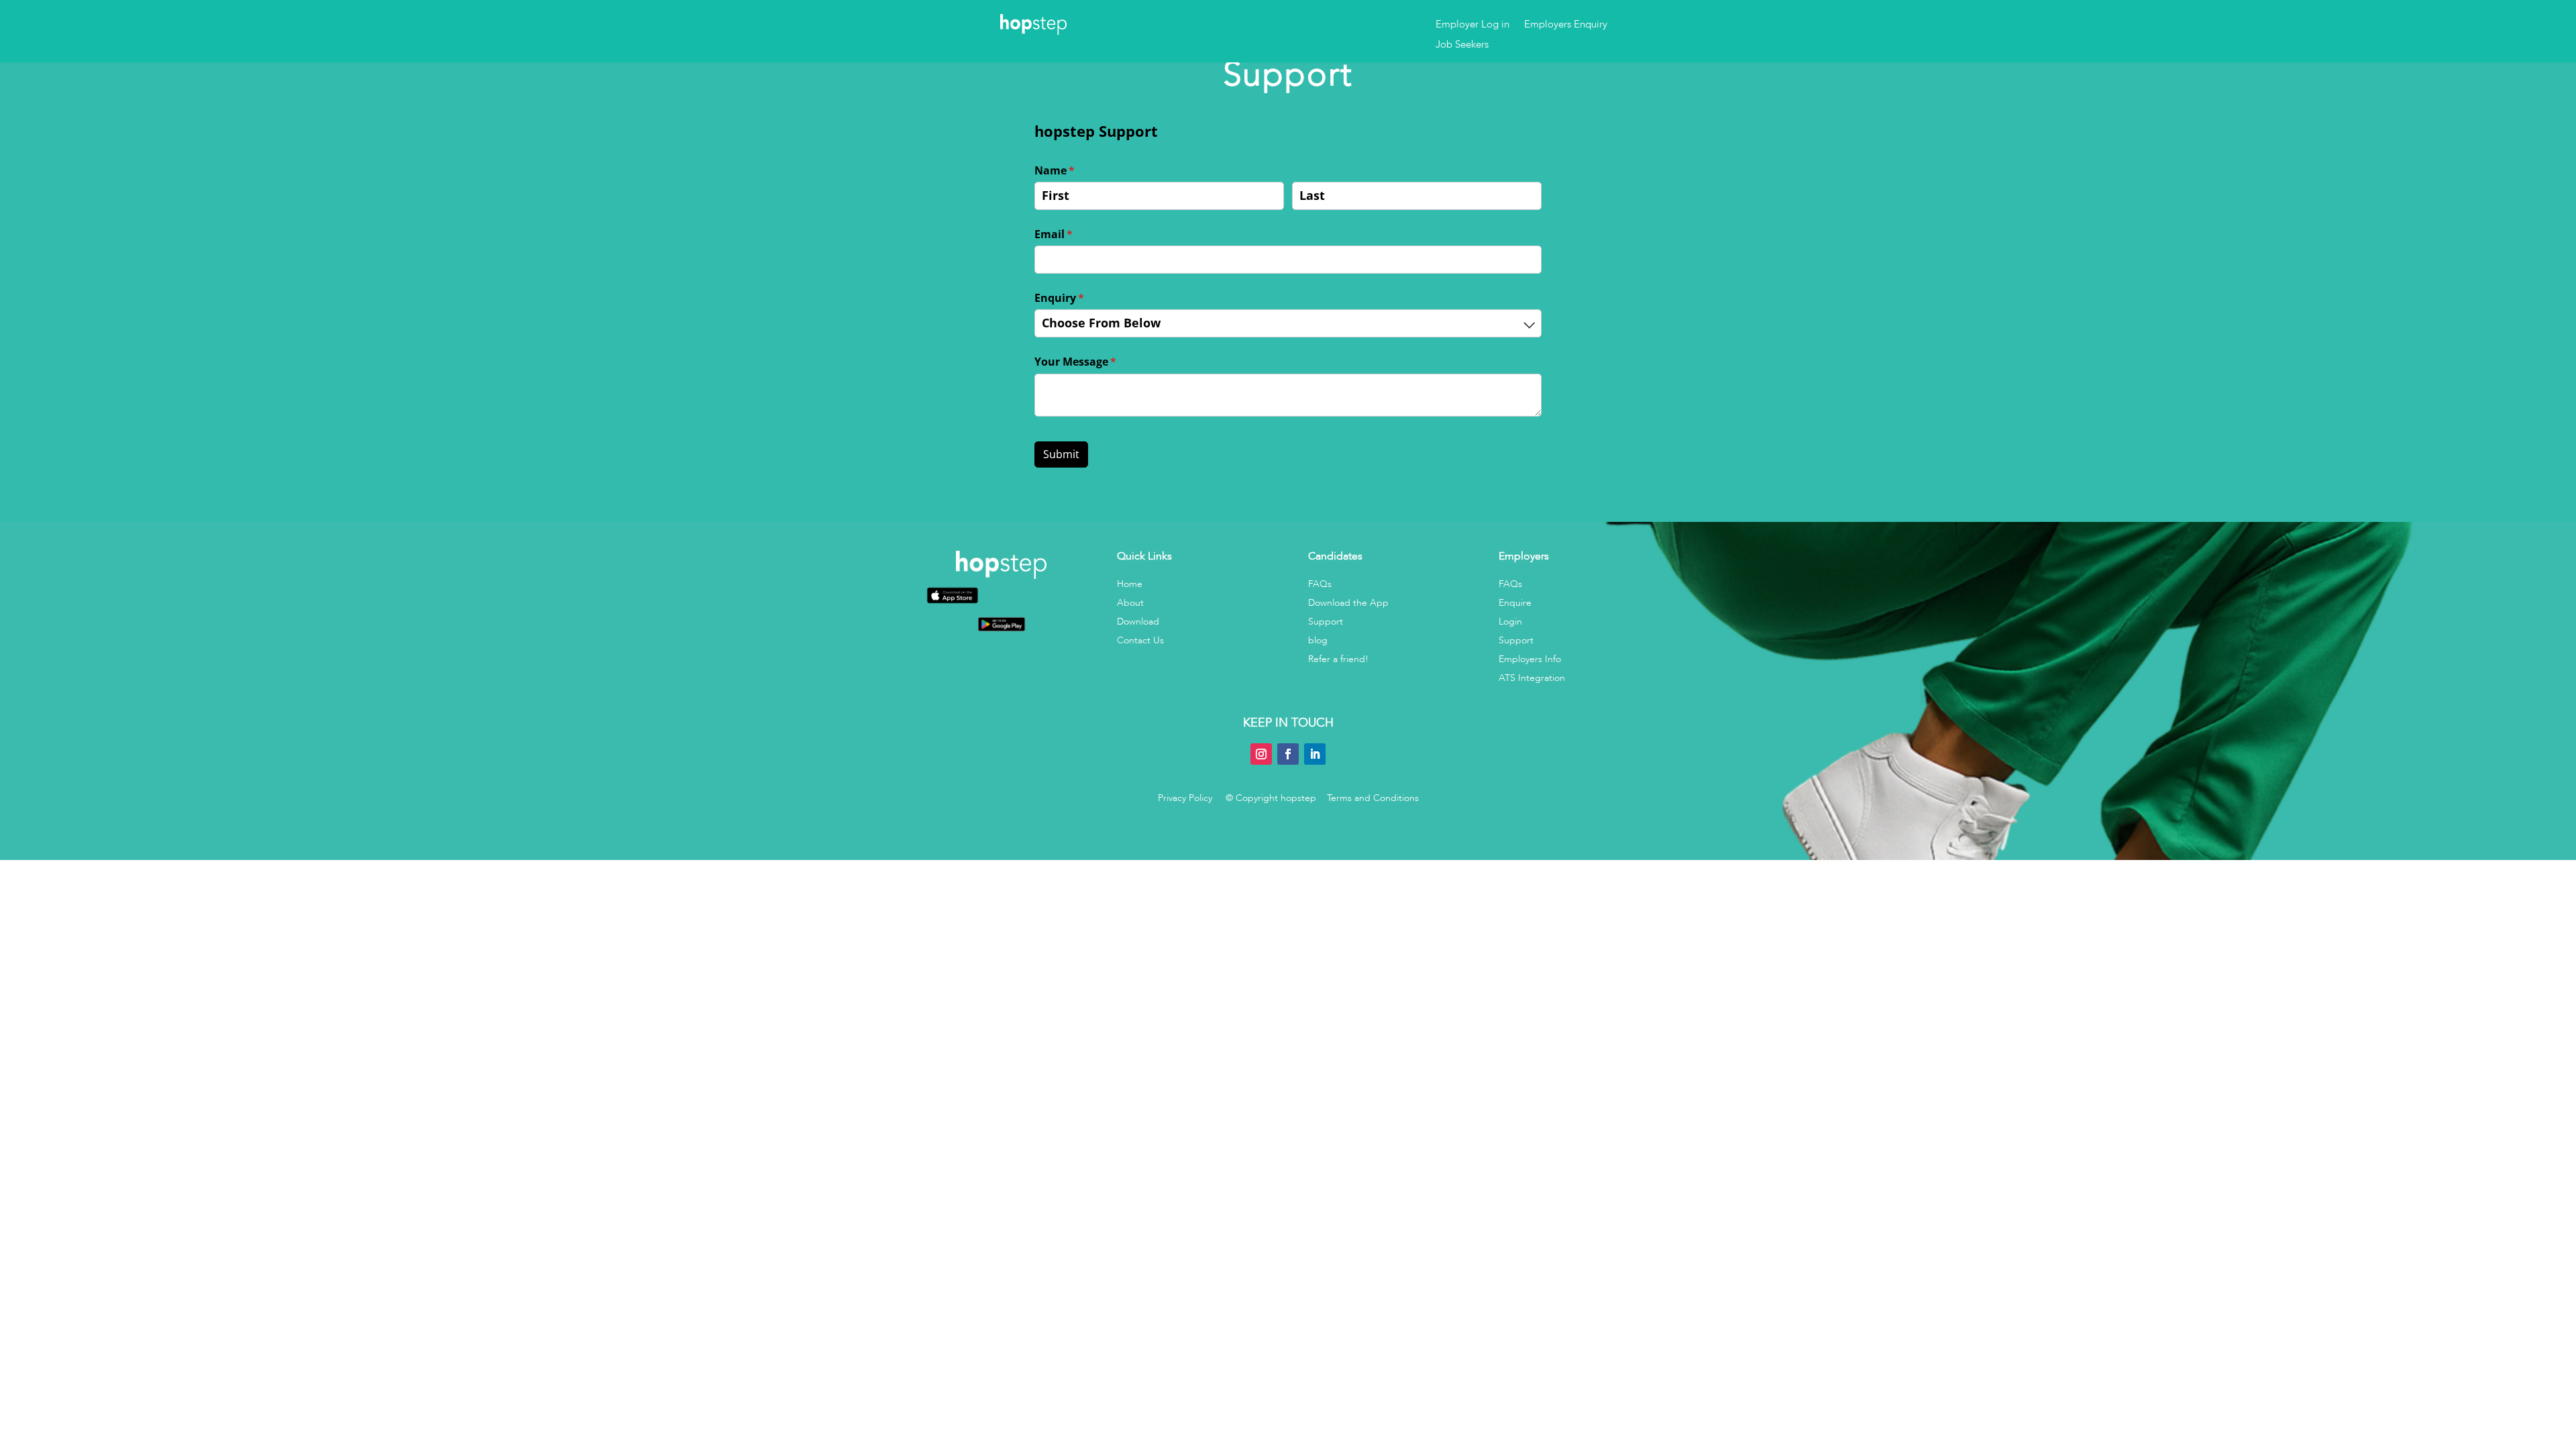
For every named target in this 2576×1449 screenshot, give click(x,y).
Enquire (1515, 603)
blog (1318, 640)
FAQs (1320, 584)
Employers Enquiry (1566, 25)
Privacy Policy (1185, 798)
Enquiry (1081, 298)
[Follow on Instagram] (1261, 754)
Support (1326, 622)
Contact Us (1140, 640)
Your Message (1097, 362)
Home (1130, 584)
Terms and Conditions (1373, 798)
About (1130, 603)
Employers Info (1530, 659)
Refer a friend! (1338, 659)
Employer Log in (1472, 25)
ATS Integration (1532, 678)
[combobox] (1288, 323)
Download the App (1348, 603)
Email (1076, 234)
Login (1510, 622)
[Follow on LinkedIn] (1315, 754)
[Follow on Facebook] (1288, 754)
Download (1138, 622)
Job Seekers (1462, 45)
